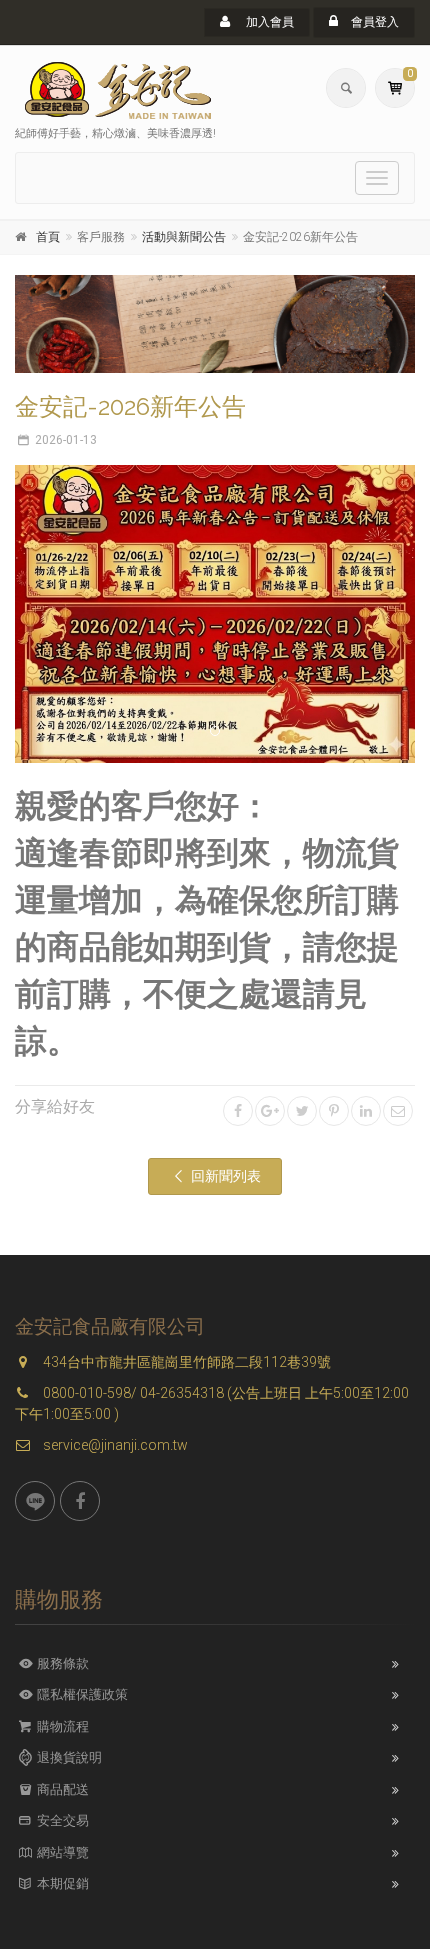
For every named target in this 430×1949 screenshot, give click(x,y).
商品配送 (61, 1789)
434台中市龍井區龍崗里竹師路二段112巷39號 (185, 1362)
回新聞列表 (224, 1176)
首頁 (48, 237)
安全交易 (61, 1820)
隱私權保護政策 (81, 1694)
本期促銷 (61, 1883)
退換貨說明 (68, 1757)
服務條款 (61, 1663)
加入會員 (268, 22)
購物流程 (61, 1726)
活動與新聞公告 (184, 237)
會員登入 (373, 22)
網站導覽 (61, 1852)
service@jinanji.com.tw (114, 1445)
